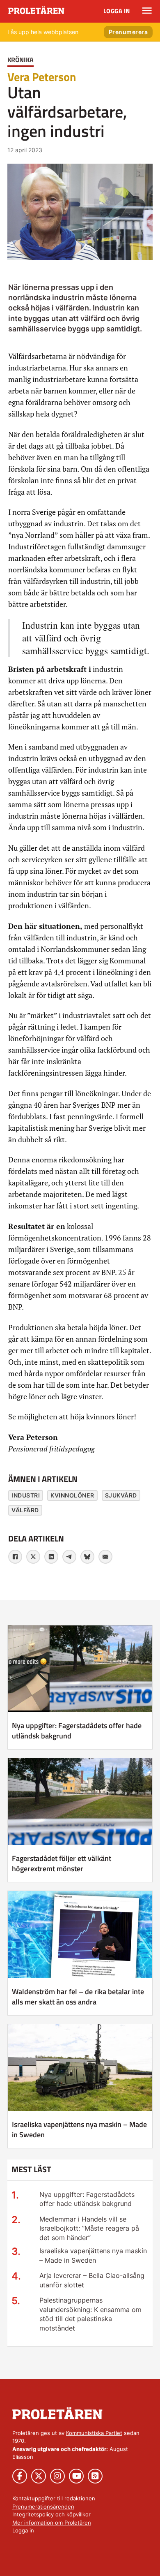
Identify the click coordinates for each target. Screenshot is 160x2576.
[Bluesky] (87, 1557)
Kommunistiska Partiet (94, 2433)
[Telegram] (69, 1557)
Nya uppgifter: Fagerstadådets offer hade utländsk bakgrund (77, 1731)
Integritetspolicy (33, 2514)
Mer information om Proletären (52, 2523)
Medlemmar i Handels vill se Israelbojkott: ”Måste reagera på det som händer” (89, 2228)
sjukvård (121, 1495)
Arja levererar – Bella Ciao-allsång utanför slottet (92, 2280)
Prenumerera (128, 32)
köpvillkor (79, 2514)
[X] (33, 1557)
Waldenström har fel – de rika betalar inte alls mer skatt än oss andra (78, 1997)
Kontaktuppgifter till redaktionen (54, 2498)
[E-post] (105, 1557)
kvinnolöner (72, 1495)
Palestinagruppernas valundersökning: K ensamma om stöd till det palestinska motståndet (90, 2314)
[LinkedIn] (51, 1557)
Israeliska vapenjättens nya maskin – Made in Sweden (79, 2129)
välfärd (25, 1510)
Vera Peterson (42, 77)
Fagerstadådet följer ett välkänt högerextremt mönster (62, 1863)
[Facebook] (15, 1557)
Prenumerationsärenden (43, 2507)
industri (26, 1495)
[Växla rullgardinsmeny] (147, 11)
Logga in (117, 11)
